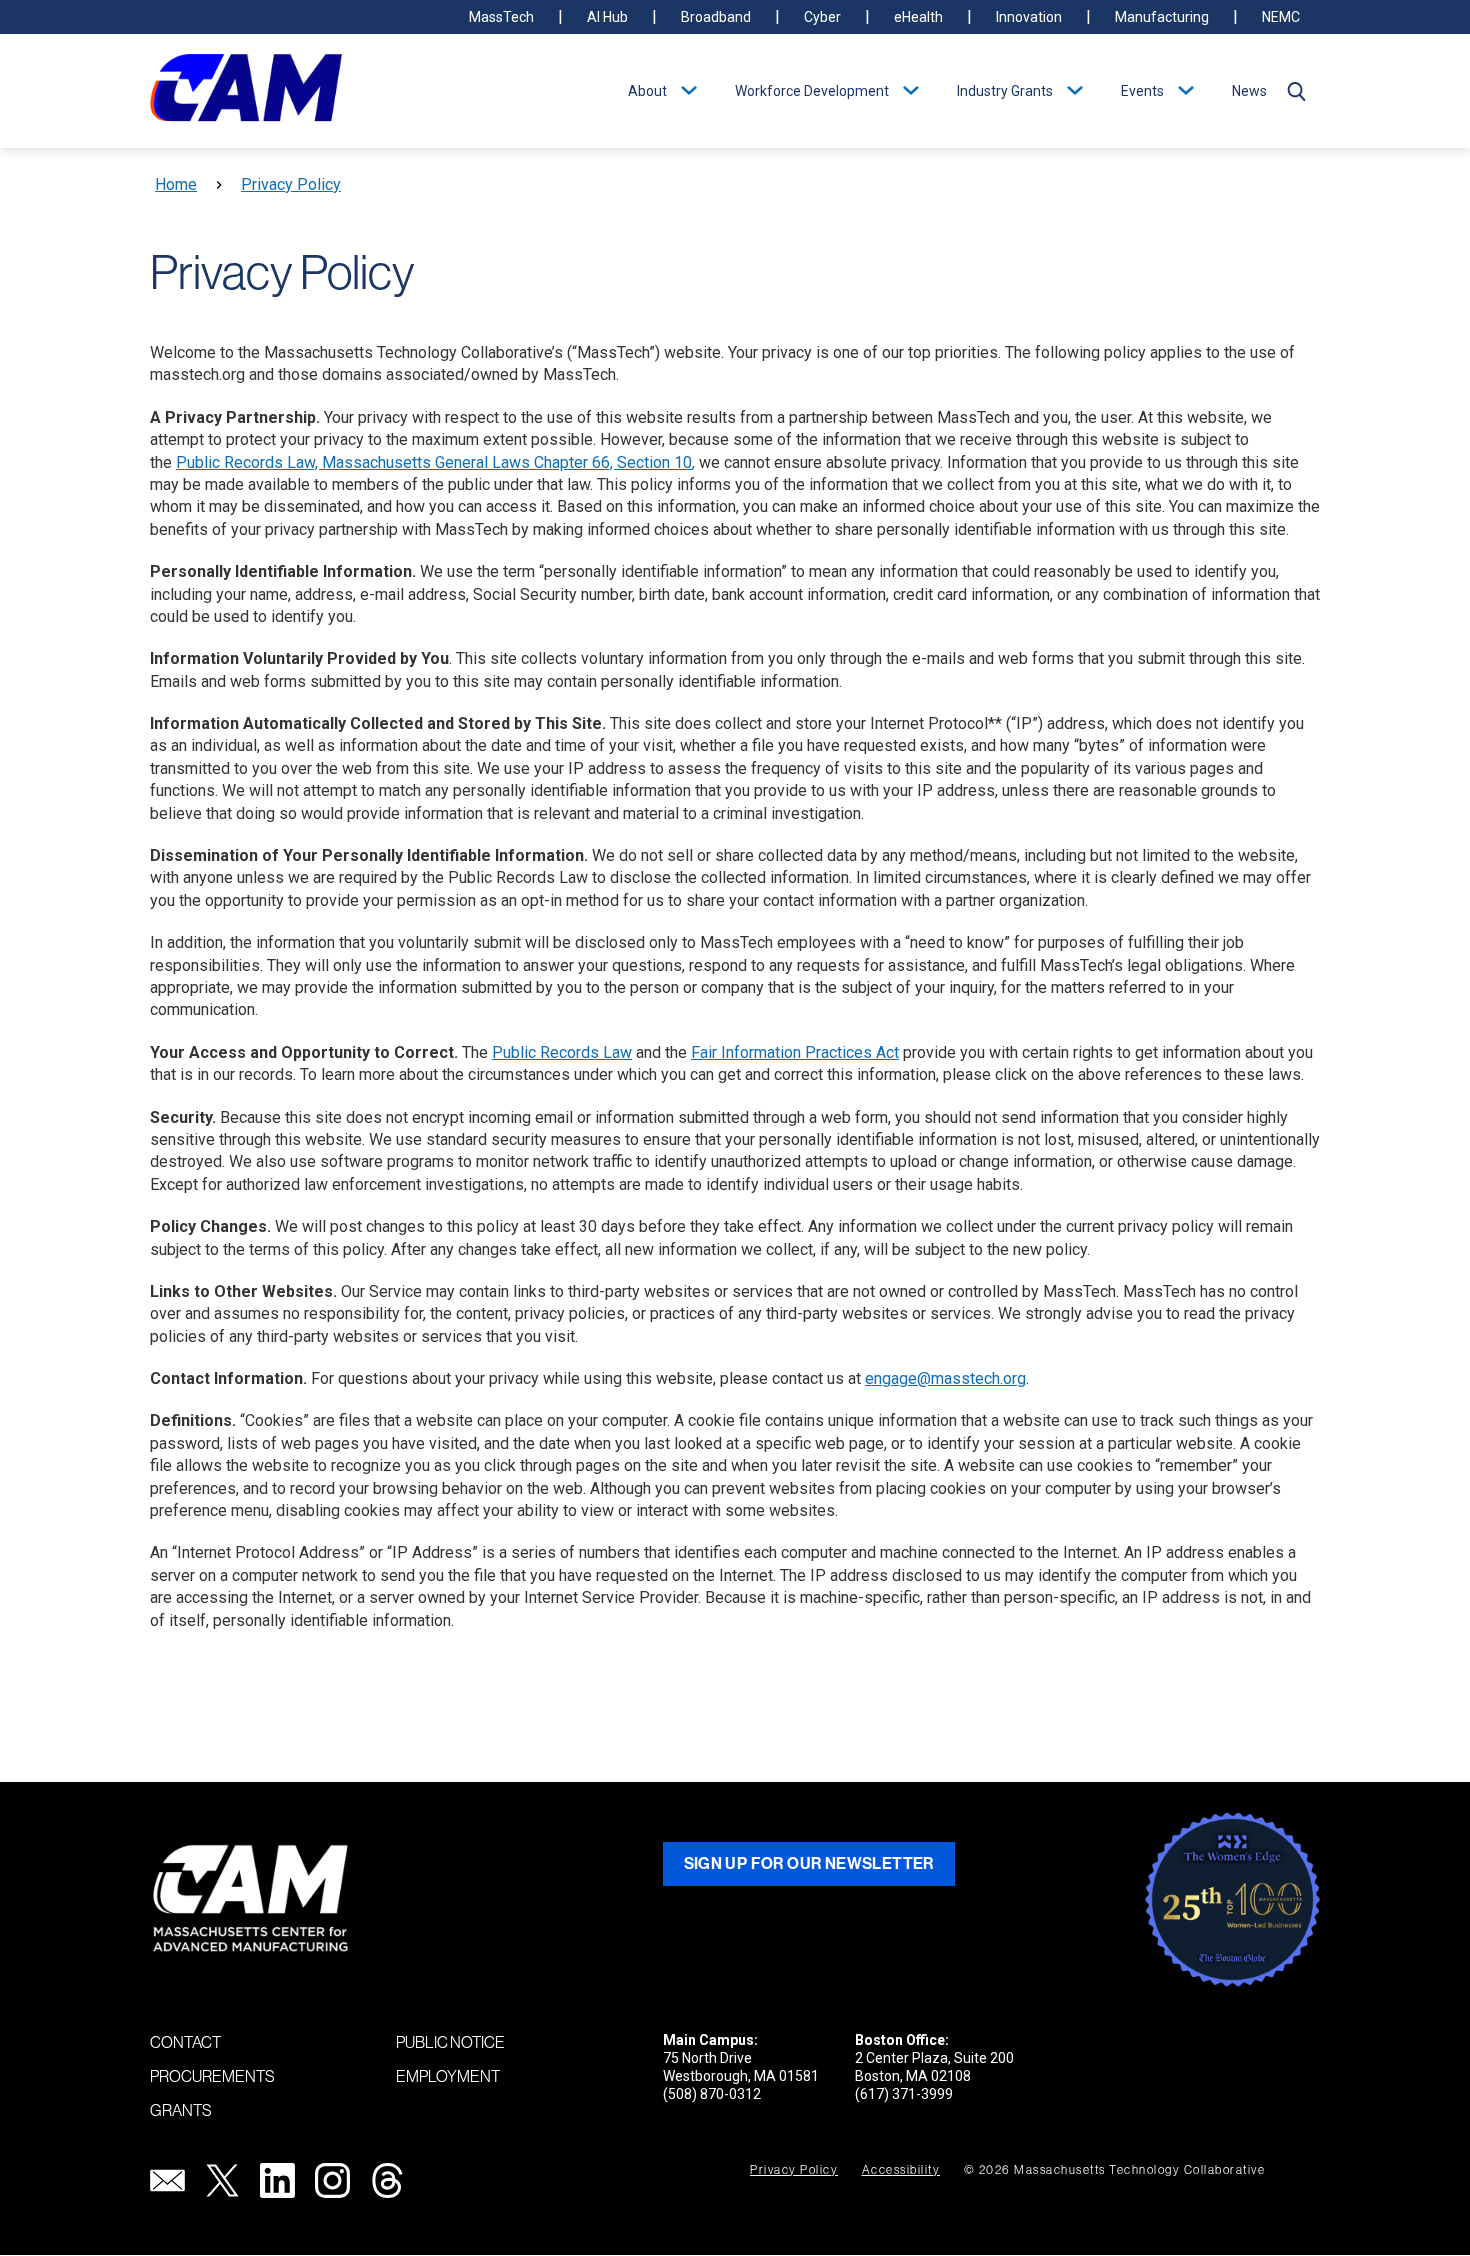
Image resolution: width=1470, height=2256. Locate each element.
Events (1142, 91)
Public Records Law (562, 1052)
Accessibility (901, 2170)
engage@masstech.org (945, 1378)
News (1249, 91)
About (647, 91)
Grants (181, 2110)
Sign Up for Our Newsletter (809, 1863)
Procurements (212, 2076)
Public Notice (450, 2042)
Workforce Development (812, 91)
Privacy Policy (291, 184)
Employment (448, 2076)
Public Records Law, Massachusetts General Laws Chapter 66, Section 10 (434, 462)
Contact (185, 2042)
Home (176, 184)
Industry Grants (1005, 91)
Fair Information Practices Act (795, 1052)
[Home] (246, 91)
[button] (1296, 91)
